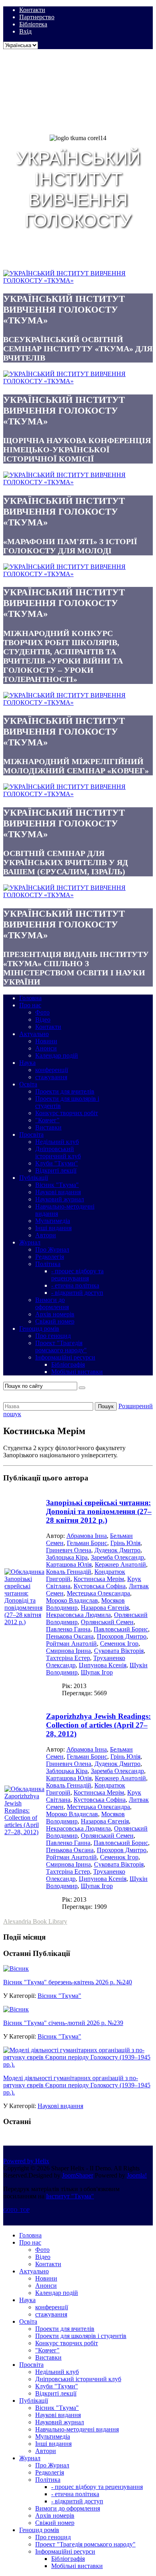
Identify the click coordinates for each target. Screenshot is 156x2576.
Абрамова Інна (87, 1536)
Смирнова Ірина (68, 1651)
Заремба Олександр (117, 1557)
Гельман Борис (87, 1543)
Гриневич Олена (69, 1550)
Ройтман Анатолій (71, 1644)
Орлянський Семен (107, 1622)
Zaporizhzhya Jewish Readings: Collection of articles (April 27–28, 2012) (98, 1725)
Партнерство (37, 17)
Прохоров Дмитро (122, 1636)
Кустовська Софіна (100, 1586)
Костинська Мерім (99, 1579)
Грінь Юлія (125, 1543)
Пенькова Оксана (70, 1636)
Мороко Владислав (72, 1600)
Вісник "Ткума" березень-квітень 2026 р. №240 (68, 1982)
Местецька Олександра (98, 1593)
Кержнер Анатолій (120, 1564)
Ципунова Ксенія (103, 1665)
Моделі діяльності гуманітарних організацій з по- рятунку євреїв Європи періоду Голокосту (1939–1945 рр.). (77, 2085)
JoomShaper (78, 2175)
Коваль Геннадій (69, 1572)
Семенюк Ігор (119, 1644)
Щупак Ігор (97, 1672)
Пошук (106, 1406)
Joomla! (137, 2175)
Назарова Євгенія (105, 1608)
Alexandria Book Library (35, 1921)
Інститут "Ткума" (70, 2196)
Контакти (32, 10)
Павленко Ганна (68, 1629)
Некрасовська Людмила (78, 1615)
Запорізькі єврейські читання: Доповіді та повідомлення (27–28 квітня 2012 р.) (99, 1511)
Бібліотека (33, 24)
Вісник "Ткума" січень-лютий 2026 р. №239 (63, 2023)
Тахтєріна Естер (68, 1658)
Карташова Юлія (69, 1564)
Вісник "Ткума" (59, 1996)
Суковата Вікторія (119, 1651)
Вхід (25, 31)
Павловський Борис (121, 1629)
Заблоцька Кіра (67, 1557)
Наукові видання (60, 2106)
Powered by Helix (26, 2161)
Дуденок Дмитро (117, 1550)
